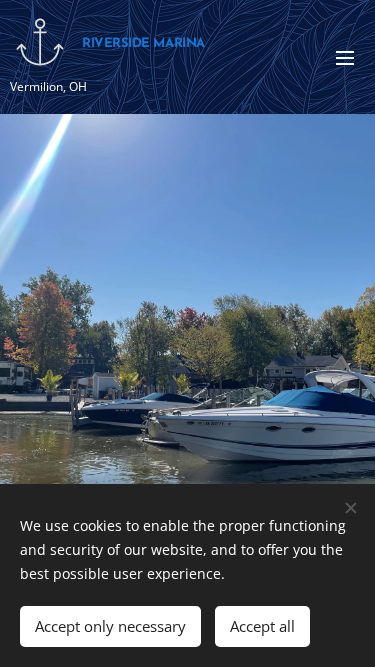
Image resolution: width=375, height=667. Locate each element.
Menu (345, 57)
